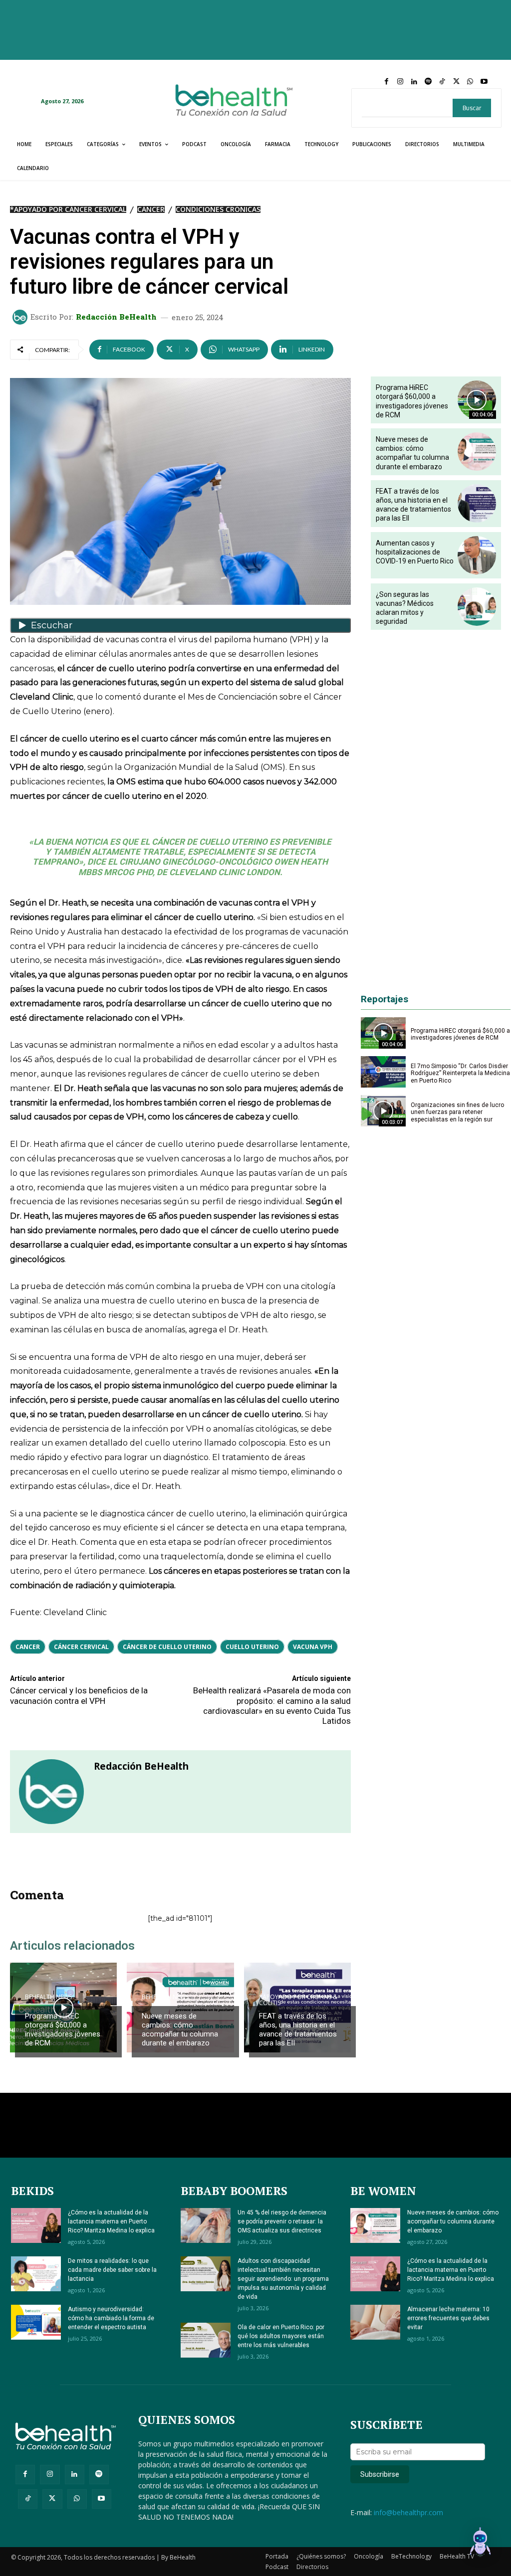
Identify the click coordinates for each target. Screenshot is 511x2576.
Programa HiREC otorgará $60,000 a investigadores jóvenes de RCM (63, 2029)
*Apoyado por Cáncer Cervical (68, 209)
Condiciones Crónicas (218, 209)
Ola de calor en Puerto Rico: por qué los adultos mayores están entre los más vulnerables (281, 2336)
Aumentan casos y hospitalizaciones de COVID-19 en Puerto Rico (415, 552)
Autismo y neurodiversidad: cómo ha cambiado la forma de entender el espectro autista (111, 2318)
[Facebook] (386, 82)
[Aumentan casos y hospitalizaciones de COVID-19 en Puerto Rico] (477, 555)
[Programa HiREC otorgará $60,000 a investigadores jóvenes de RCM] (63, 2008)
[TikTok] (442, 82)
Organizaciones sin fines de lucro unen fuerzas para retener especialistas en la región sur (457, 1112)
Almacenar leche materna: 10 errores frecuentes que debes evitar (448, 2318)
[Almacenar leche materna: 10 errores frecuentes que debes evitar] (375, 2322)
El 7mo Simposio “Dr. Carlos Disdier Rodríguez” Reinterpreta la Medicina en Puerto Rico (460, 1073)
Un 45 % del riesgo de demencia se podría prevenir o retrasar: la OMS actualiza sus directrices (282, 2221)
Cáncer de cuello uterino (167, 1647)
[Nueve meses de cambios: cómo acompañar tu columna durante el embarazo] (477, 452)
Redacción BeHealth (116, 317)
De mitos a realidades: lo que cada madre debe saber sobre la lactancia (112, 2270)
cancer (28, 1647)
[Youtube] (484, 82)
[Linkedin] (414, 82)
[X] (456, 82)
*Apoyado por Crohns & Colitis (298, 2000)
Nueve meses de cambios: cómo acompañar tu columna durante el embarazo (180, 2029)
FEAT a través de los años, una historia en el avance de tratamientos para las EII (298, 2029)
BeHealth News (48, 1997)
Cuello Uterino (252, 1647)
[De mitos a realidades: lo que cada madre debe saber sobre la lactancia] (36, 2274)
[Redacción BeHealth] (21, 317)
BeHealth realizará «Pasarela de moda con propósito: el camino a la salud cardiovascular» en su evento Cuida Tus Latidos (272, 1706)
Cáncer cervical (81, 1647)
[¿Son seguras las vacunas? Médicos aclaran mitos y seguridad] (477, 607)
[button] (480, 2544)
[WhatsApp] (470, 82)
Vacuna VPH (313, 1647)
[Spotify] (428, 82)
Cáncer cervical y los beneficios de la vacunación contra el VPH (79, 1695)
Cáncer (151, 209)
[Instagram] (400, 82)
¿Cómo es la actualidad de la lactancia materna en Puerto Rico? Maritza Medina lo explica (111, 2221)
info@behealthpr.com (408, 2512)
